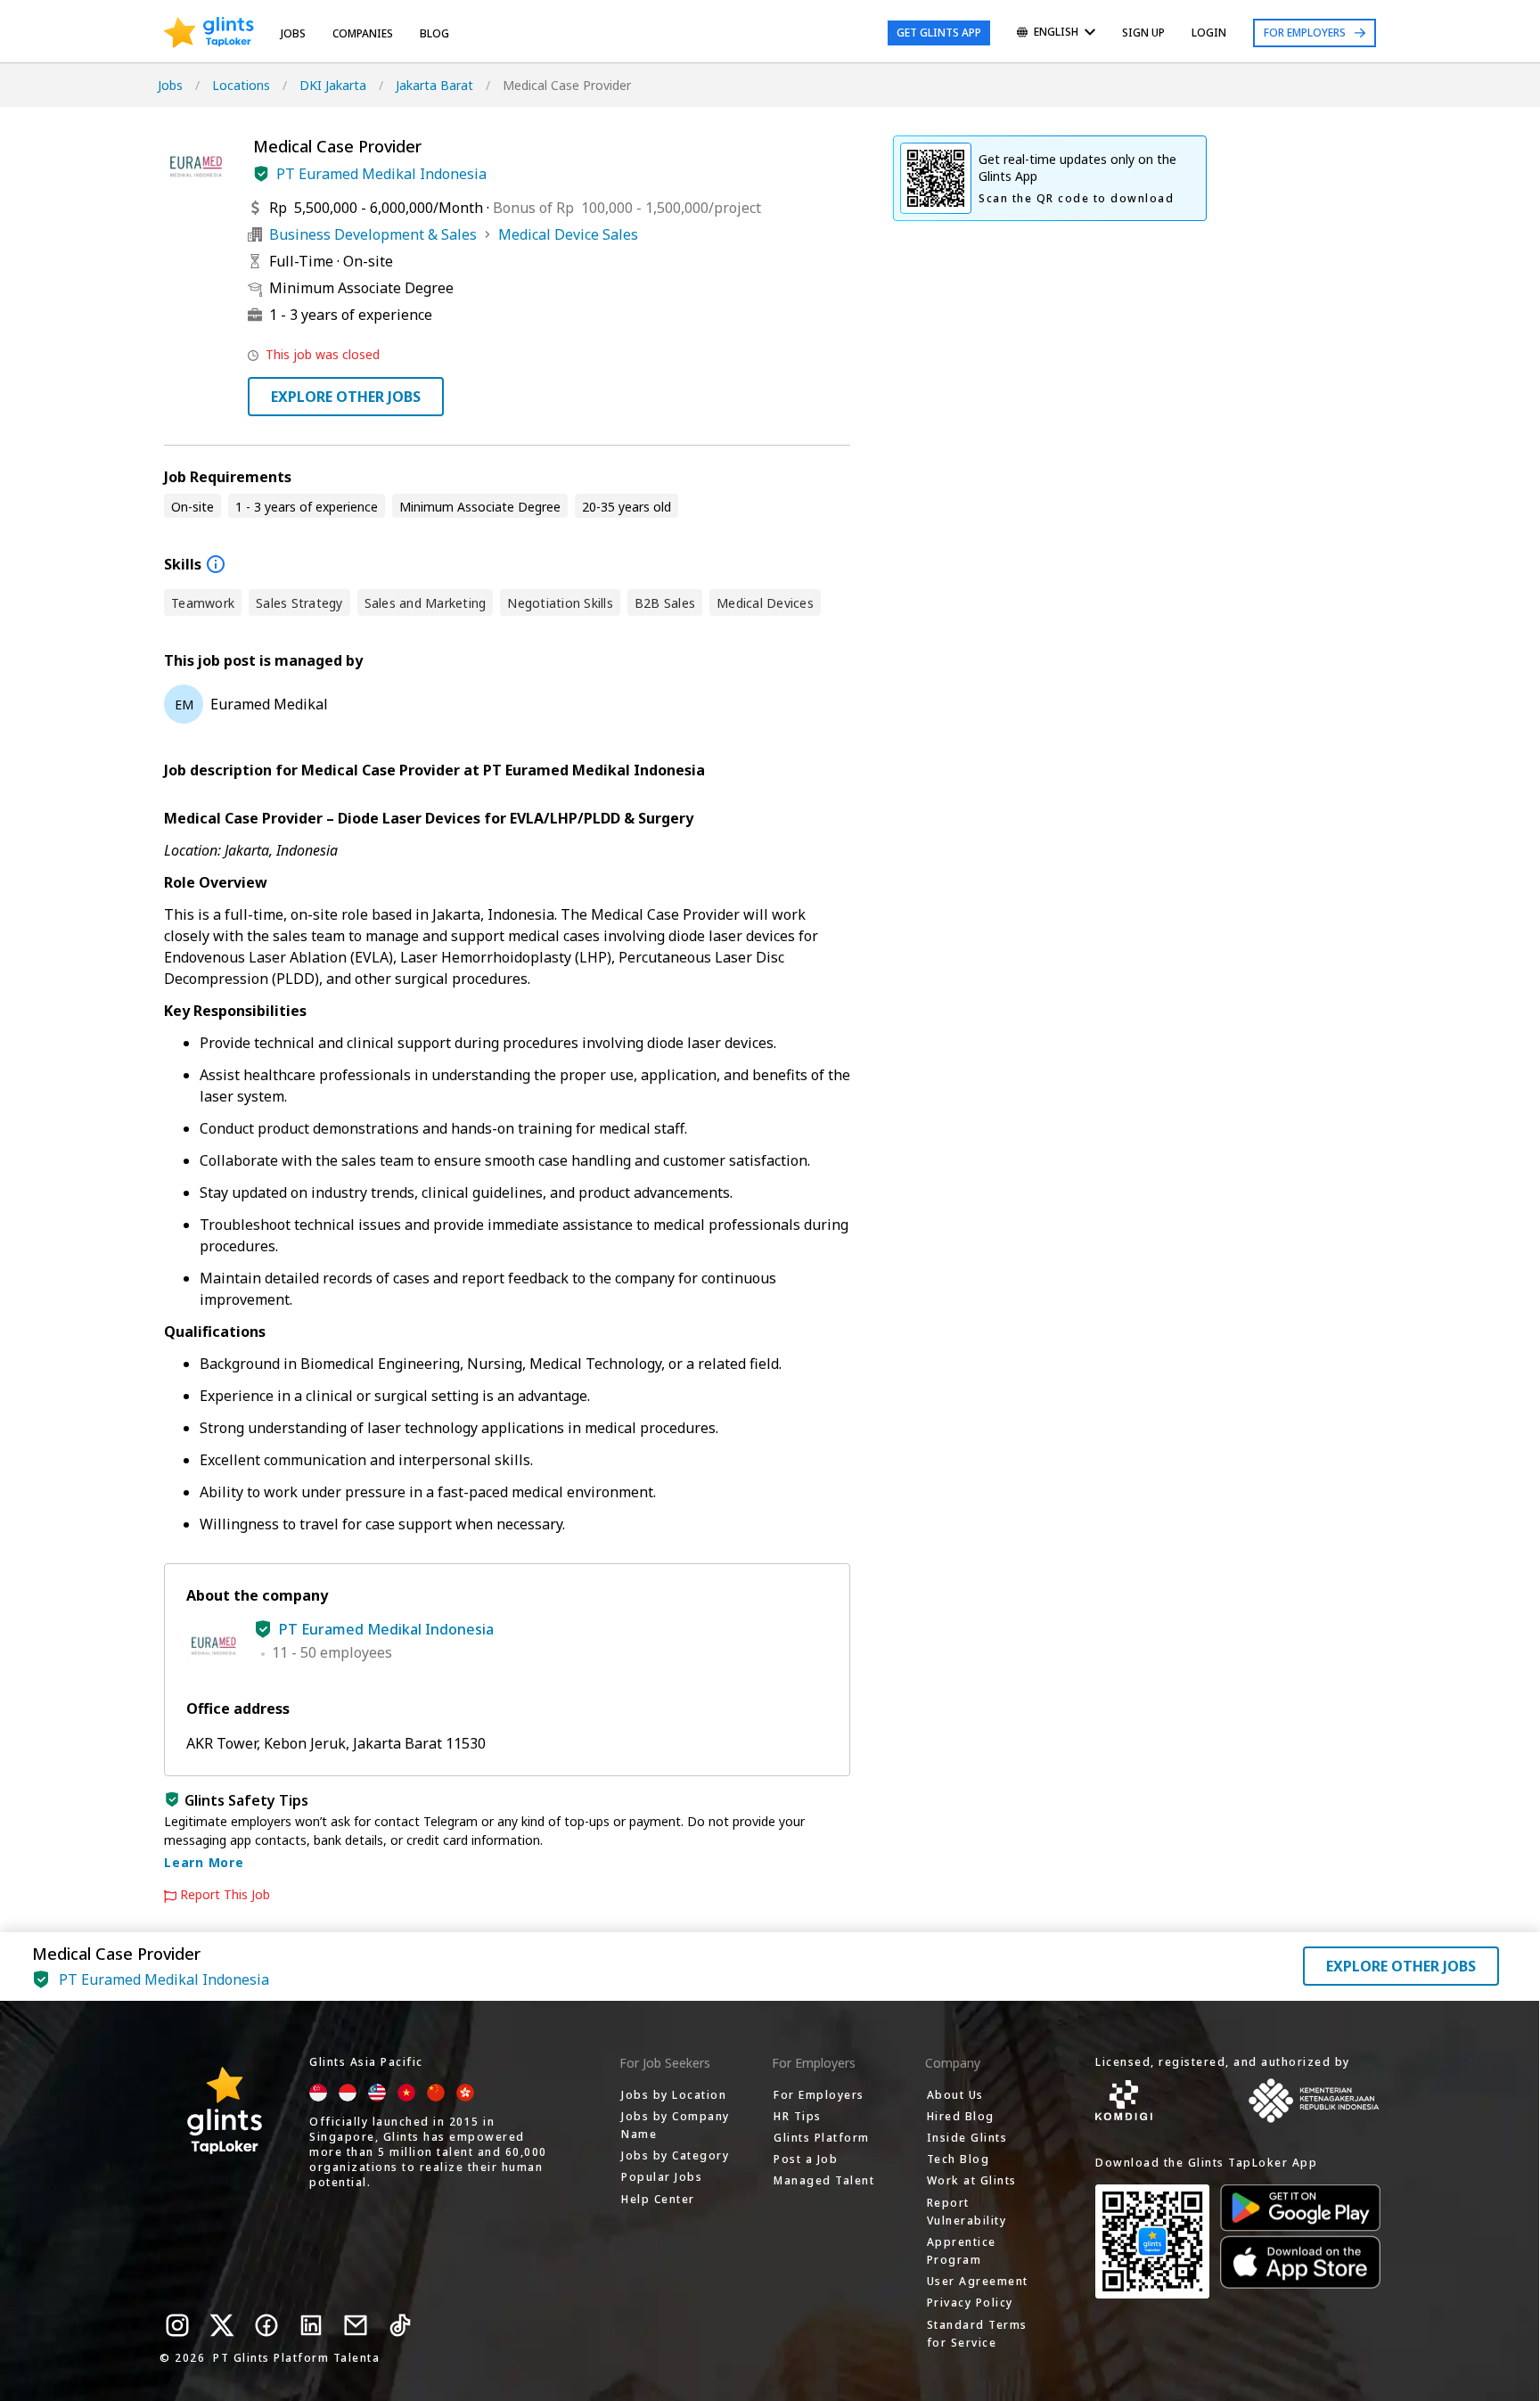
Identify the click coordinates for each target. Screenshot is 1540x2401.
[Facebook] (266, 2325)
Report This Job (225, 1895)
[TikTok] (400, 2325)
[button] (261, 174)
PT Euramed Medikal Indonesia (381, 174)
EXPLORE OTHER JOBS (346, 397)
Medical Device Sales (568, 234)
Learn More (204, 1862)
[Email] (356, 2325)
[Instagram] (177, 2325)
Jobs (293, 33)
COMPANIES (363, 33)
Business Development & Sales (373, 234)
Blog (434, 33)
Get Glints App (939, 33)
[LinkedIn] (311, 2325)
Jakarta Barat (434, 85)
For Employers (1305, 33)
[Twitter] (222, 2325)
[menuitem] (1056, 33)
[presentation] (209, 33)
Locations (241, 85)
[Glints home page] (209, 33)
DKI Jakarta (333, 85)
